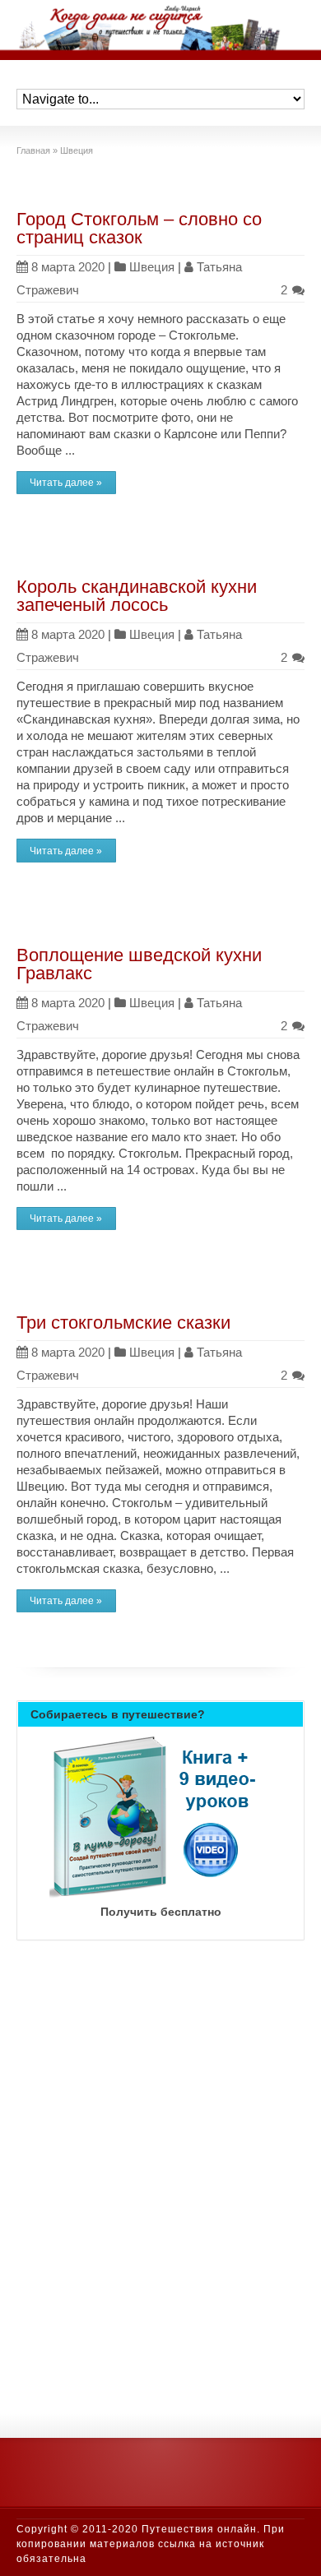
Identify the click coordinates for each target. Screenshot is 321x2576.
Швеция (152, 267)
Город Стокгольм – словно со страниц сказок (139, 228)
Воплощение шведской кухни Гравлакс (139, 964)
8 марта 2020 (68, 267)
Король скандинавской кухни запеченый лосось (137, 596)
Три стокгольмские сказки (123, 1323)
